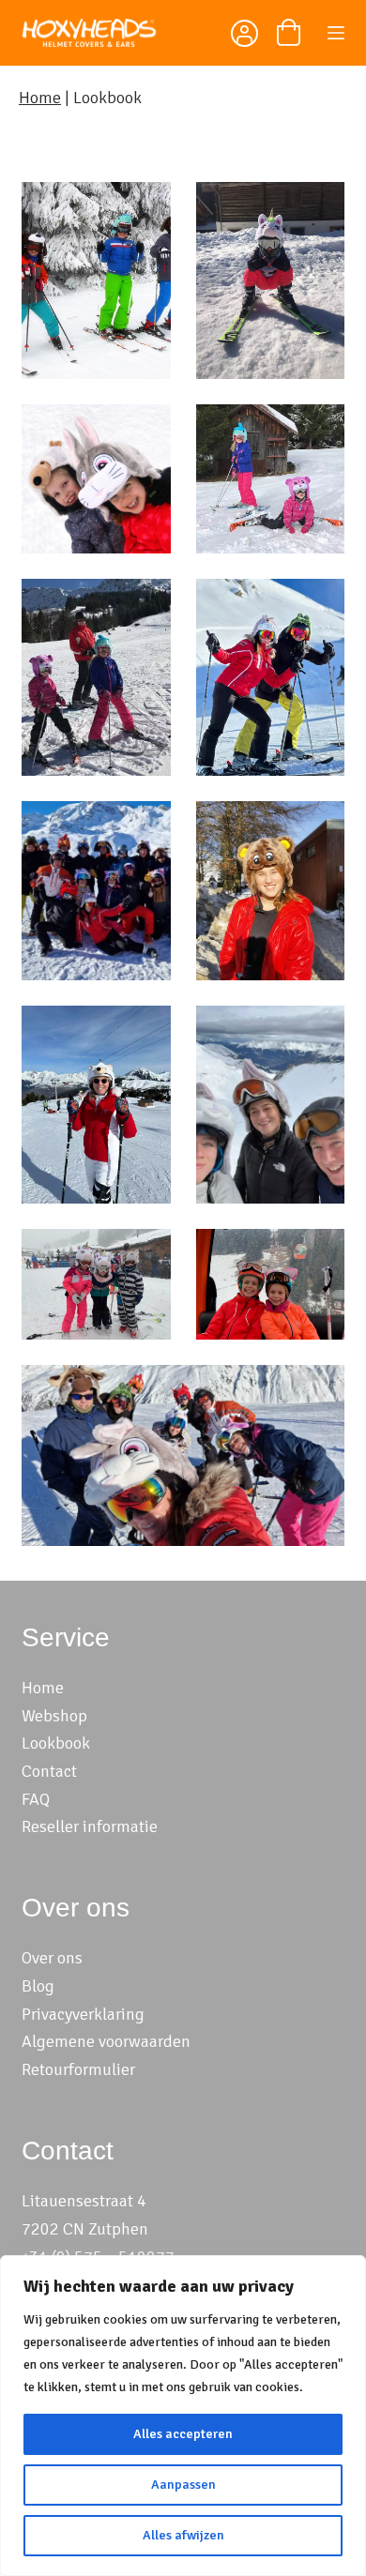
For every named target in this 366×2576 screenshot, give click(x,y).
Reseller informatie (90, 1826)
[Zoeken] (198, 33)
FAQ (36, 1799)
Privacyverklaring (83, 2014)
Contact (49, 1771)
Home (40, 98)
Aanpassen (183, 2485)
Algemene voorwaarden (106, 2041)
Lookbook (56, 1743)
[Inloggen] (243, 36)
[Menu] (336, 33)
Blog (38, 1986)
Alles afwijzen (183, 2535)
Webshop (54, 1716)
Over (39, 1958)
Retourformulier (78, 2069)
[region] (183, 2416)
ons (70, 1958)
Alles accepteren (183, 2434)
